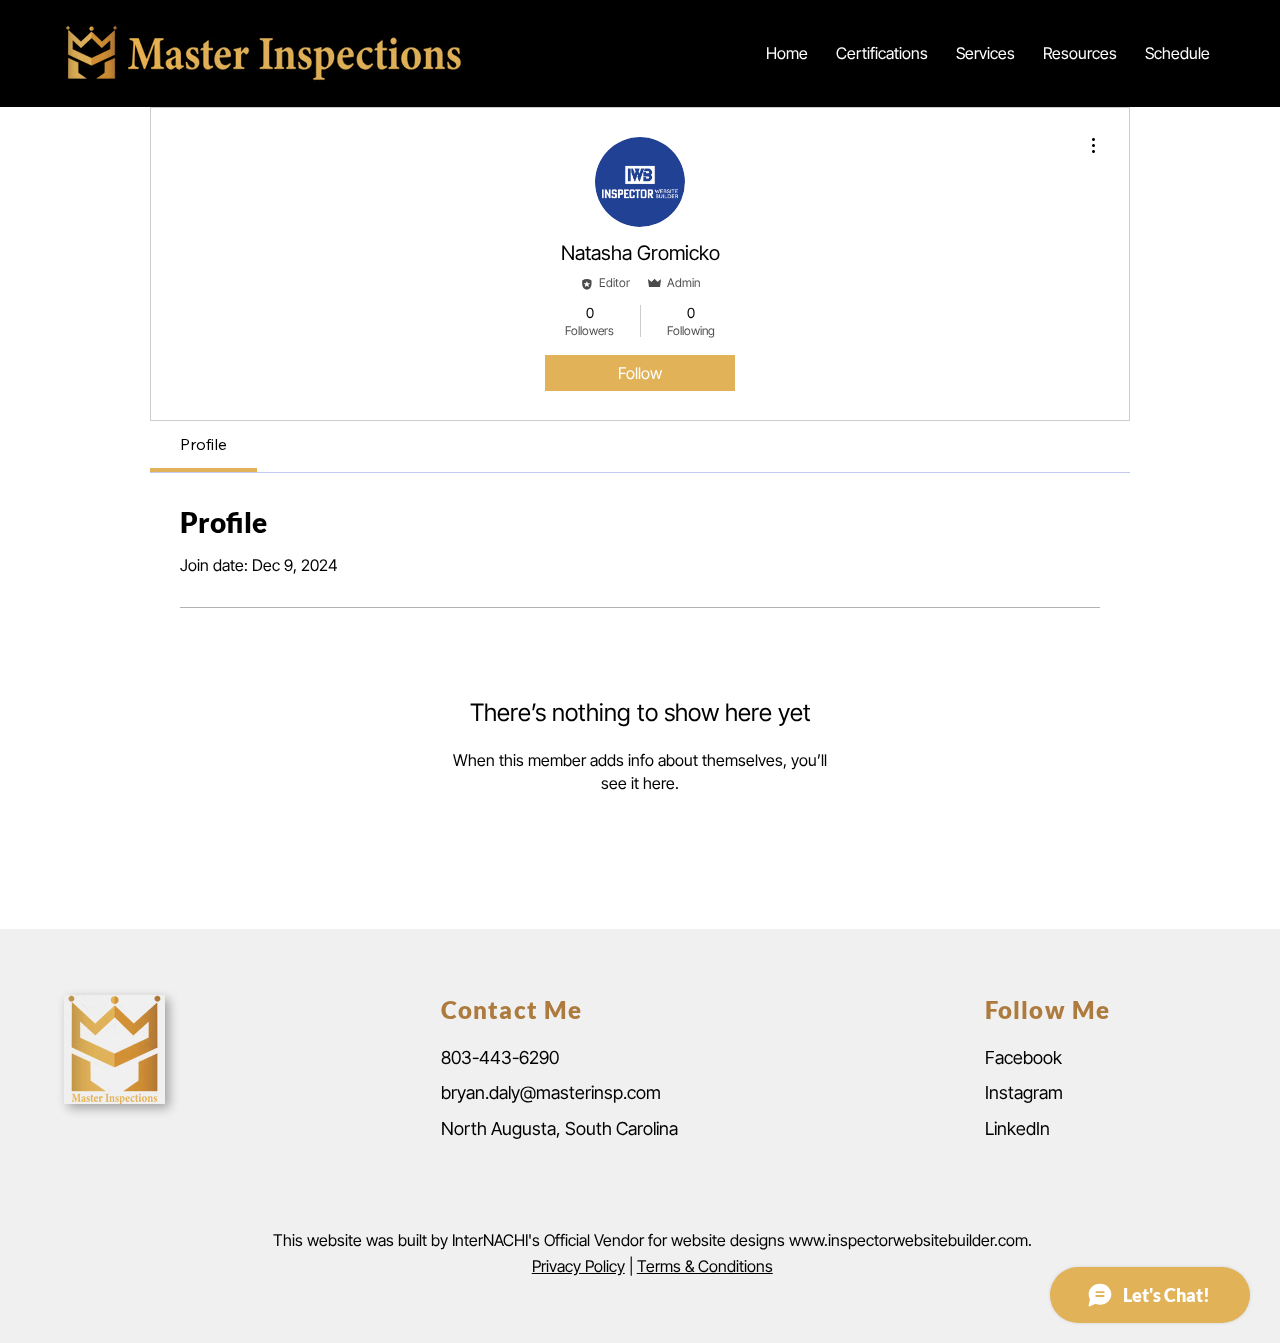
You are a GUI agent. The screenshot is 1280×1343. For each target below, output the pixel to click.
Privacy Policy (578, 1266)
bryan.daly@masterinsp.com (551, 1092)
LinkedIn (1017, 1128)
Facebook (1023, 1057)
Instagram (1024, 1092)
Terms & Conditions (705, 1266)
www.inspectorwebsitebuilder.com (908, 1240)
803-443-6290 (500, 1057)
